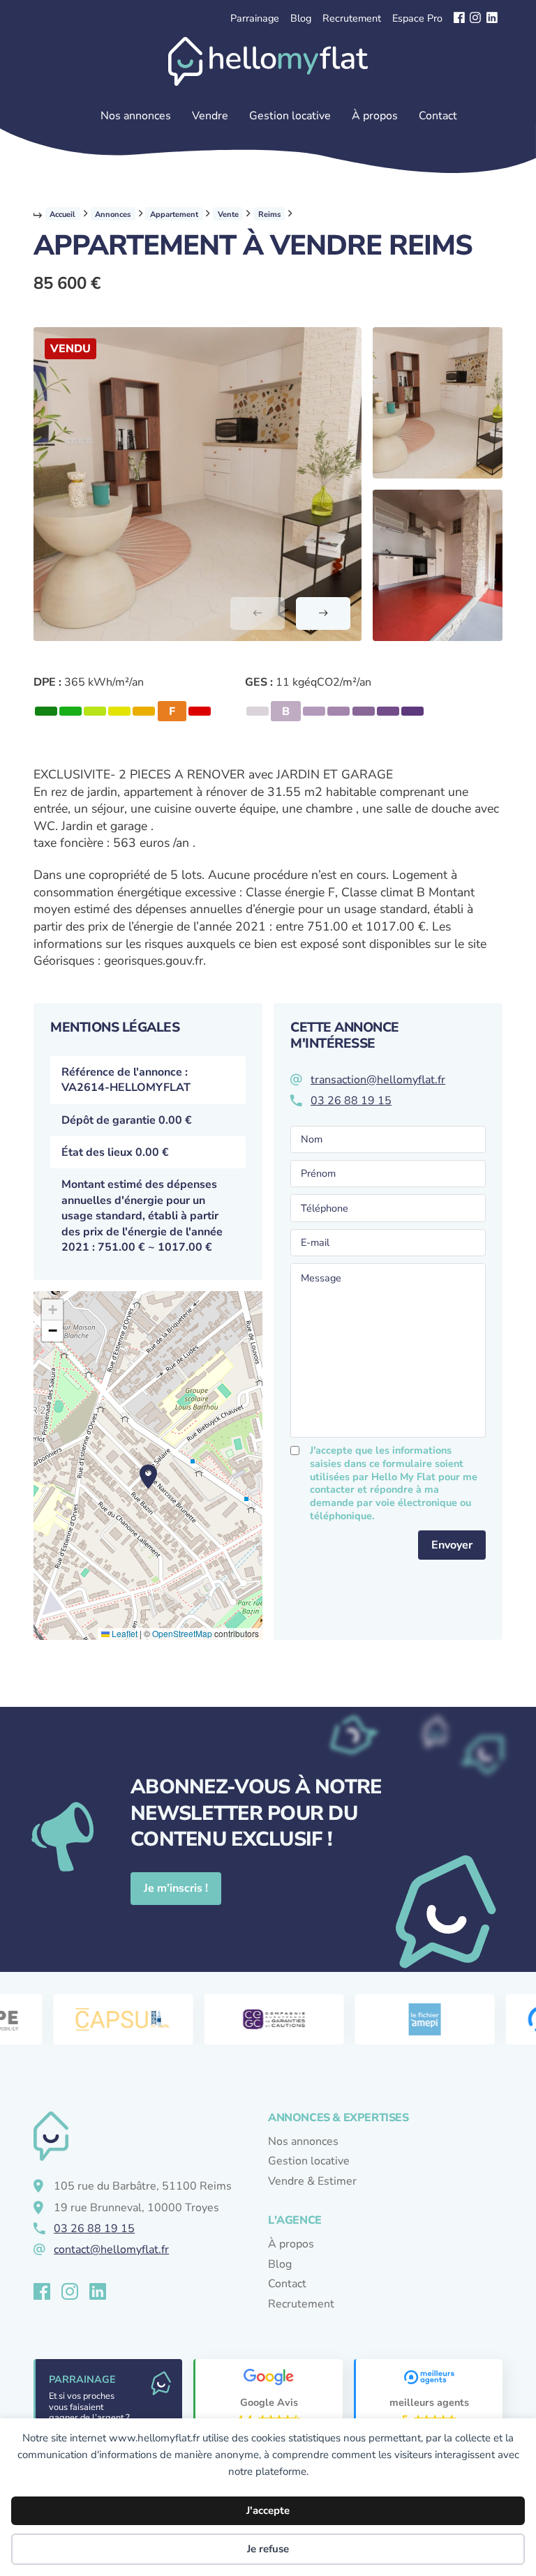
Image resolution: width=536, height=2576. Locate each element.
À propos (375, 116)
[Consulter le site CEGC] (261, 2019)
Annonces (113, 214)
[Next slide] (323, 613)
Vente (228, 214)
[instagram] (475, 18)
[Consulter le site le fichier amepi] (412, 2019)
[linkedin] (492, 18)
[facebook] (459, 18)
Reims (269, 214)
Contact (438, 116)
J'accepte (268, 2510)
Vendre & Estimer (312, 2181)
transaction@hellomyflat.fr (378, 1080)
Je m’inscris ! (176, 1888)
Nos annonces (136, 116)
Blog (301, 18)
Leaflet (124, 1633)
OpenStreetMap (182, 1633)
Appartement (174, 214)
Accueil (62, 214)
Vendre (210, 116)
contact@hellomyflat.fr (111, 2250)
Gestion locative (290, 116)
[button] (438, 403)
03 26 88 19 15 (351, 1101)
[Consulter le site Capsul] (110, 2019)
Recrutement (352, 18)
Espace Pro (417, 18)
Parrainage (255, 18)
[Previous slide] (258, 613)
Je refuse (268, 2549)
